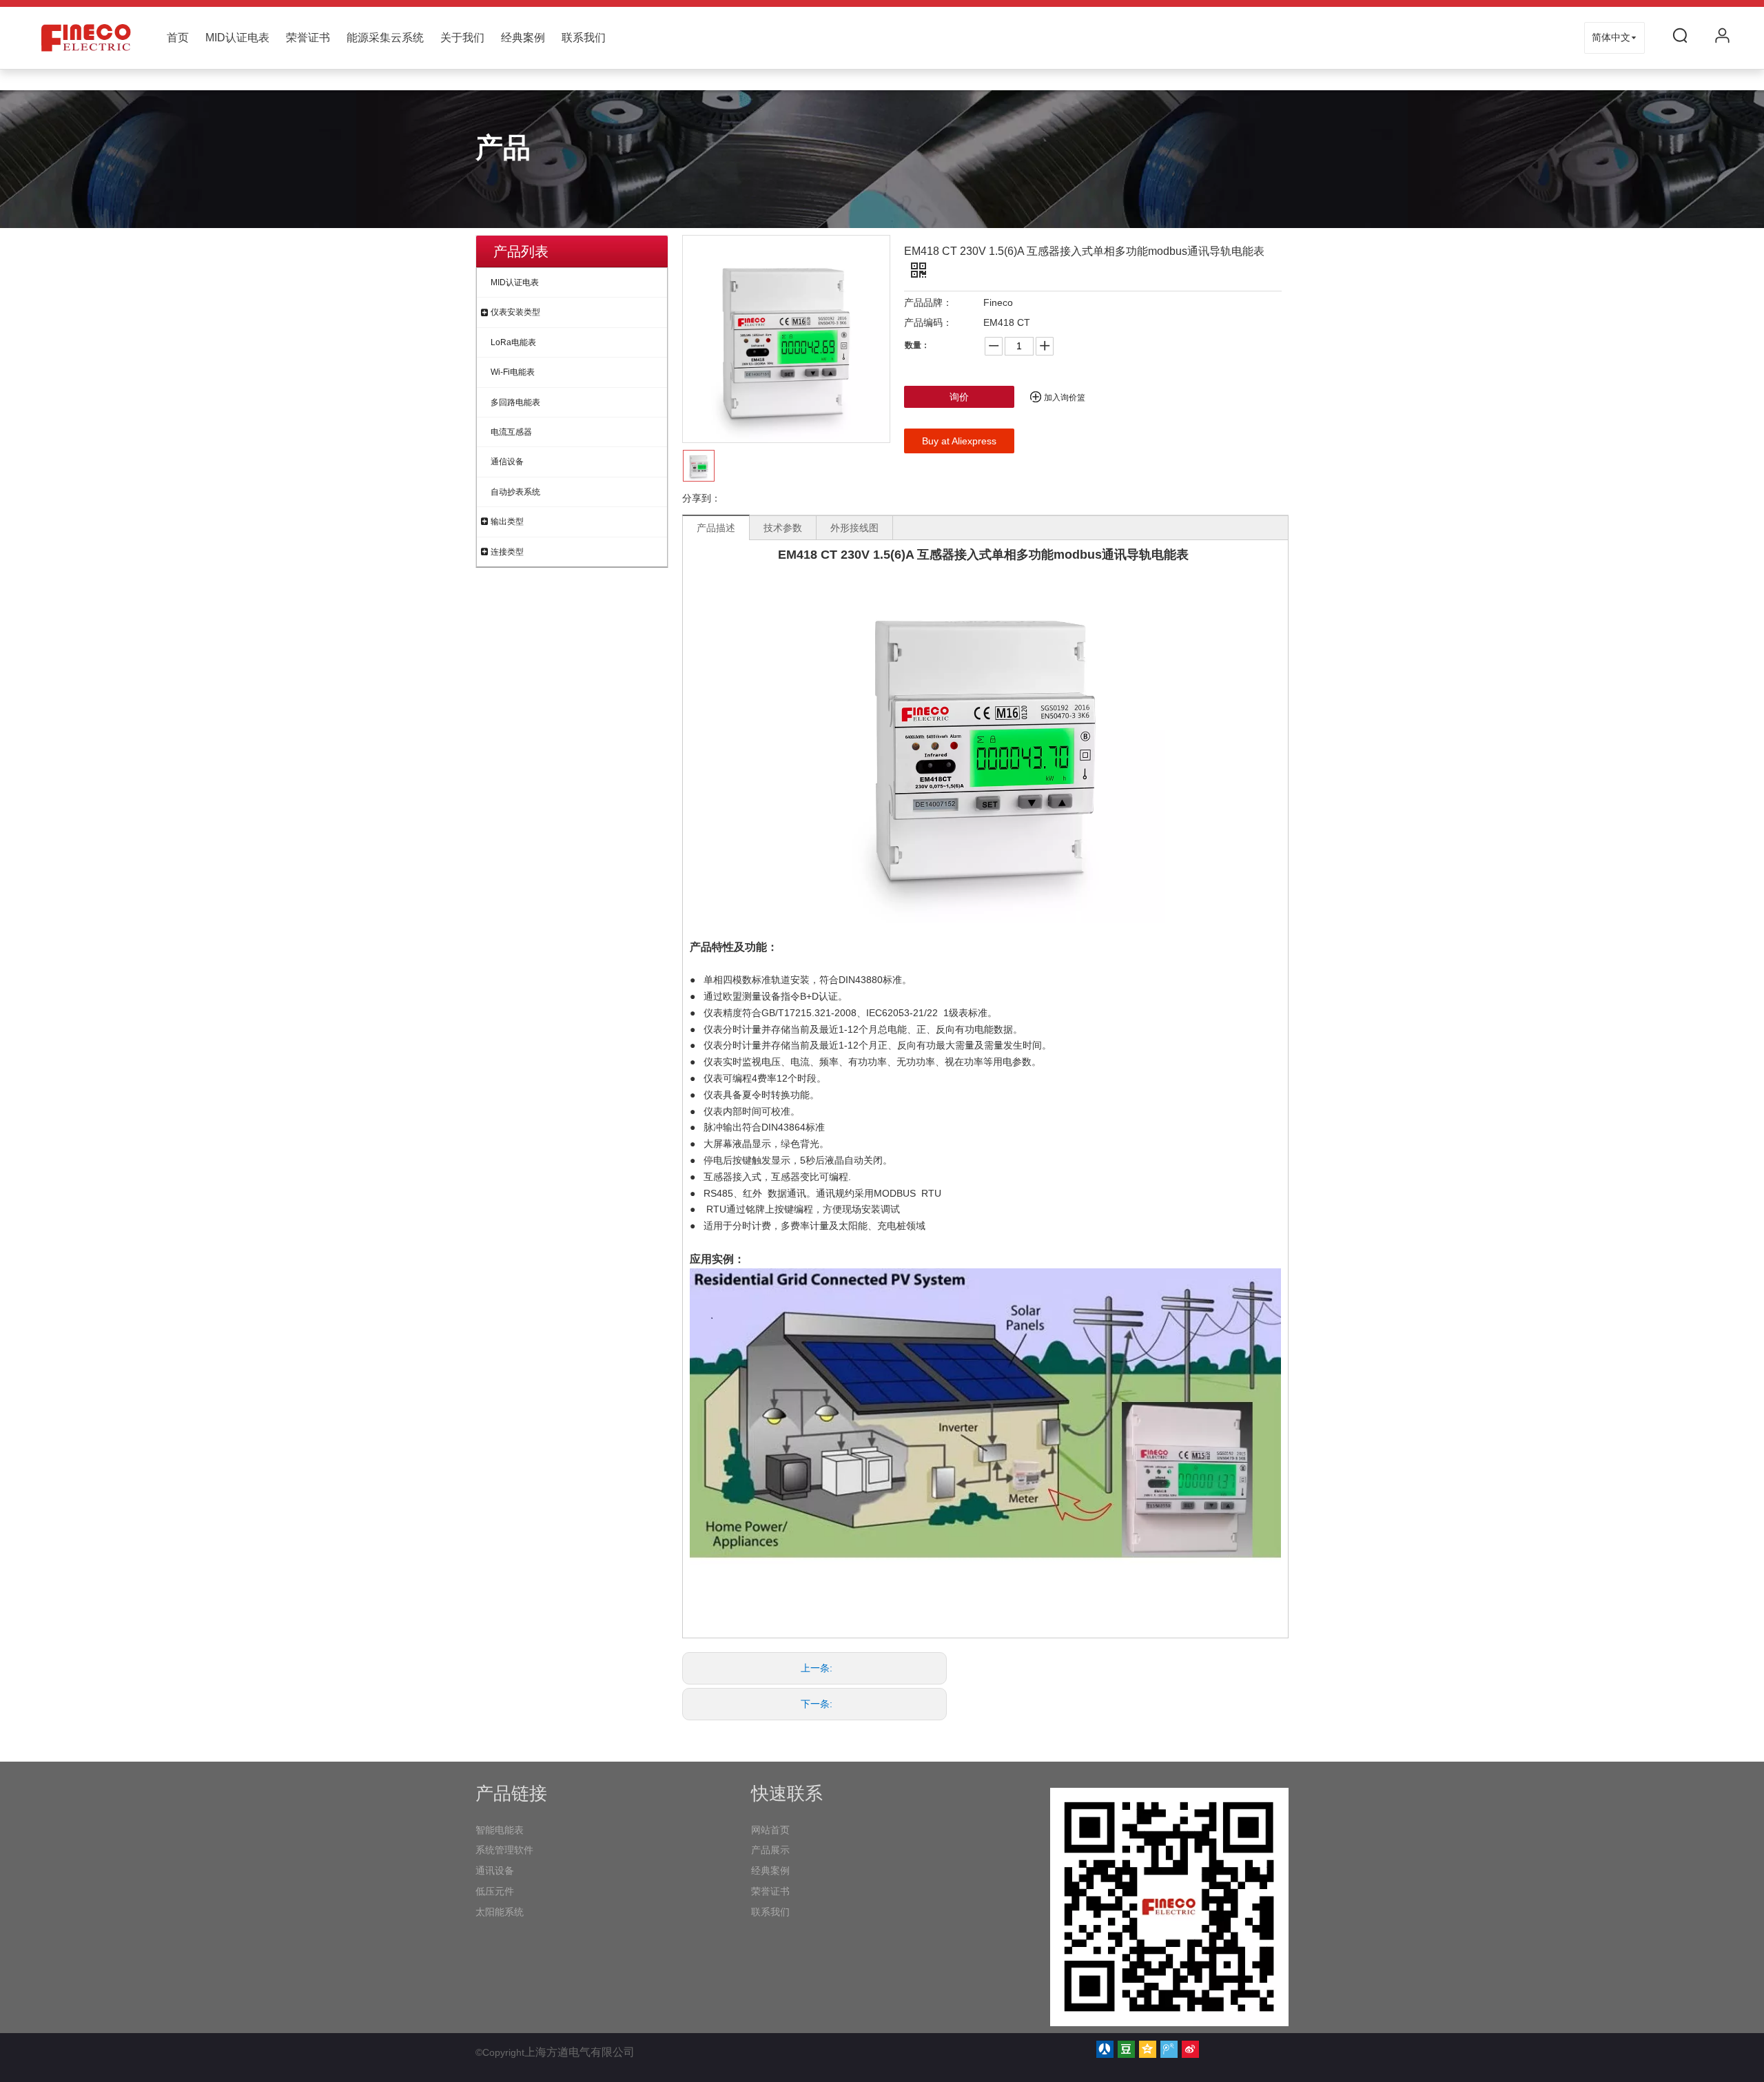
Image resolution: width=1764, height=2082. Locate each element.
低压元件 (495, 1891)
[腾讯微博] (1169, 2049)
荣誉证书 (308, 38)
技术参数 (783, 528)
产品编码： (928, 322)
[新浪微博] (1190, 2049)
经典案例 (523, 38)
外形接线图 (854, 528)
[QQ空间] (1148, 2049)
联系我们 (584, 38)
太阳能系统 (500, 1912)
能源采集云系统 (385, 38)
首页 (178, 38)
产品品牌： (928, 302)
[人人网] (1105, 2049)
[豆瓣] (1126, 2049)
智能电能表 (500, 1830)
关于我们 (462, 38)
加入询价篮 (1065, 398)
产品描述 (716, 528)
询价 (959, 397)
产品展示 (770, 1850)
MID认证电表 (237, 38)
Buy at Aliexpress (959, 441)
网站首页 (770, 1830)
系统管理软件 (504, 1850)
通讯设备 (495, 1870)
